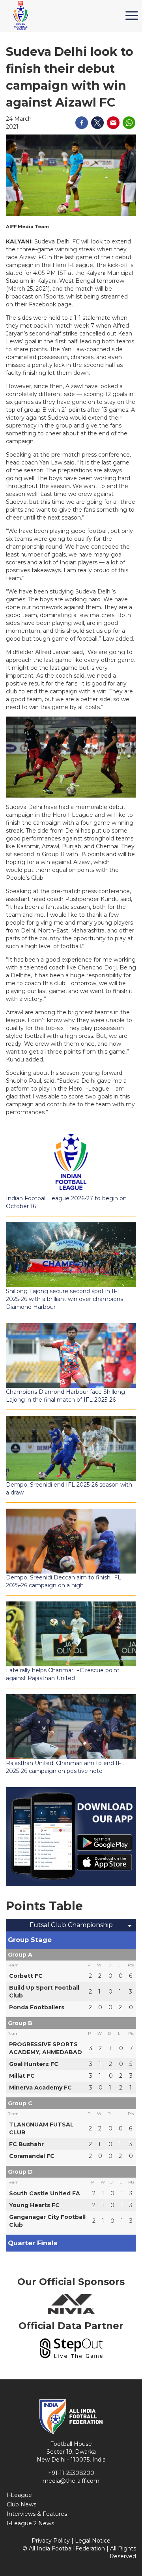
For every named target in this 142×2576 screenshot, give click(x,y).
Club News (21, 2504)
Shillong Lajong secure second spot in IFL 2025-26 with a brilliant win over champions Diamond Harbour (64, 1299)
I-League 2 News (30, 2523)
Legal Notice (93, 2541)
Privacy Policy (51, 2541)
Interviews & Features (37, 2514)
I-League (19, 2495)
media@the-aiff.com (71, 2481)
